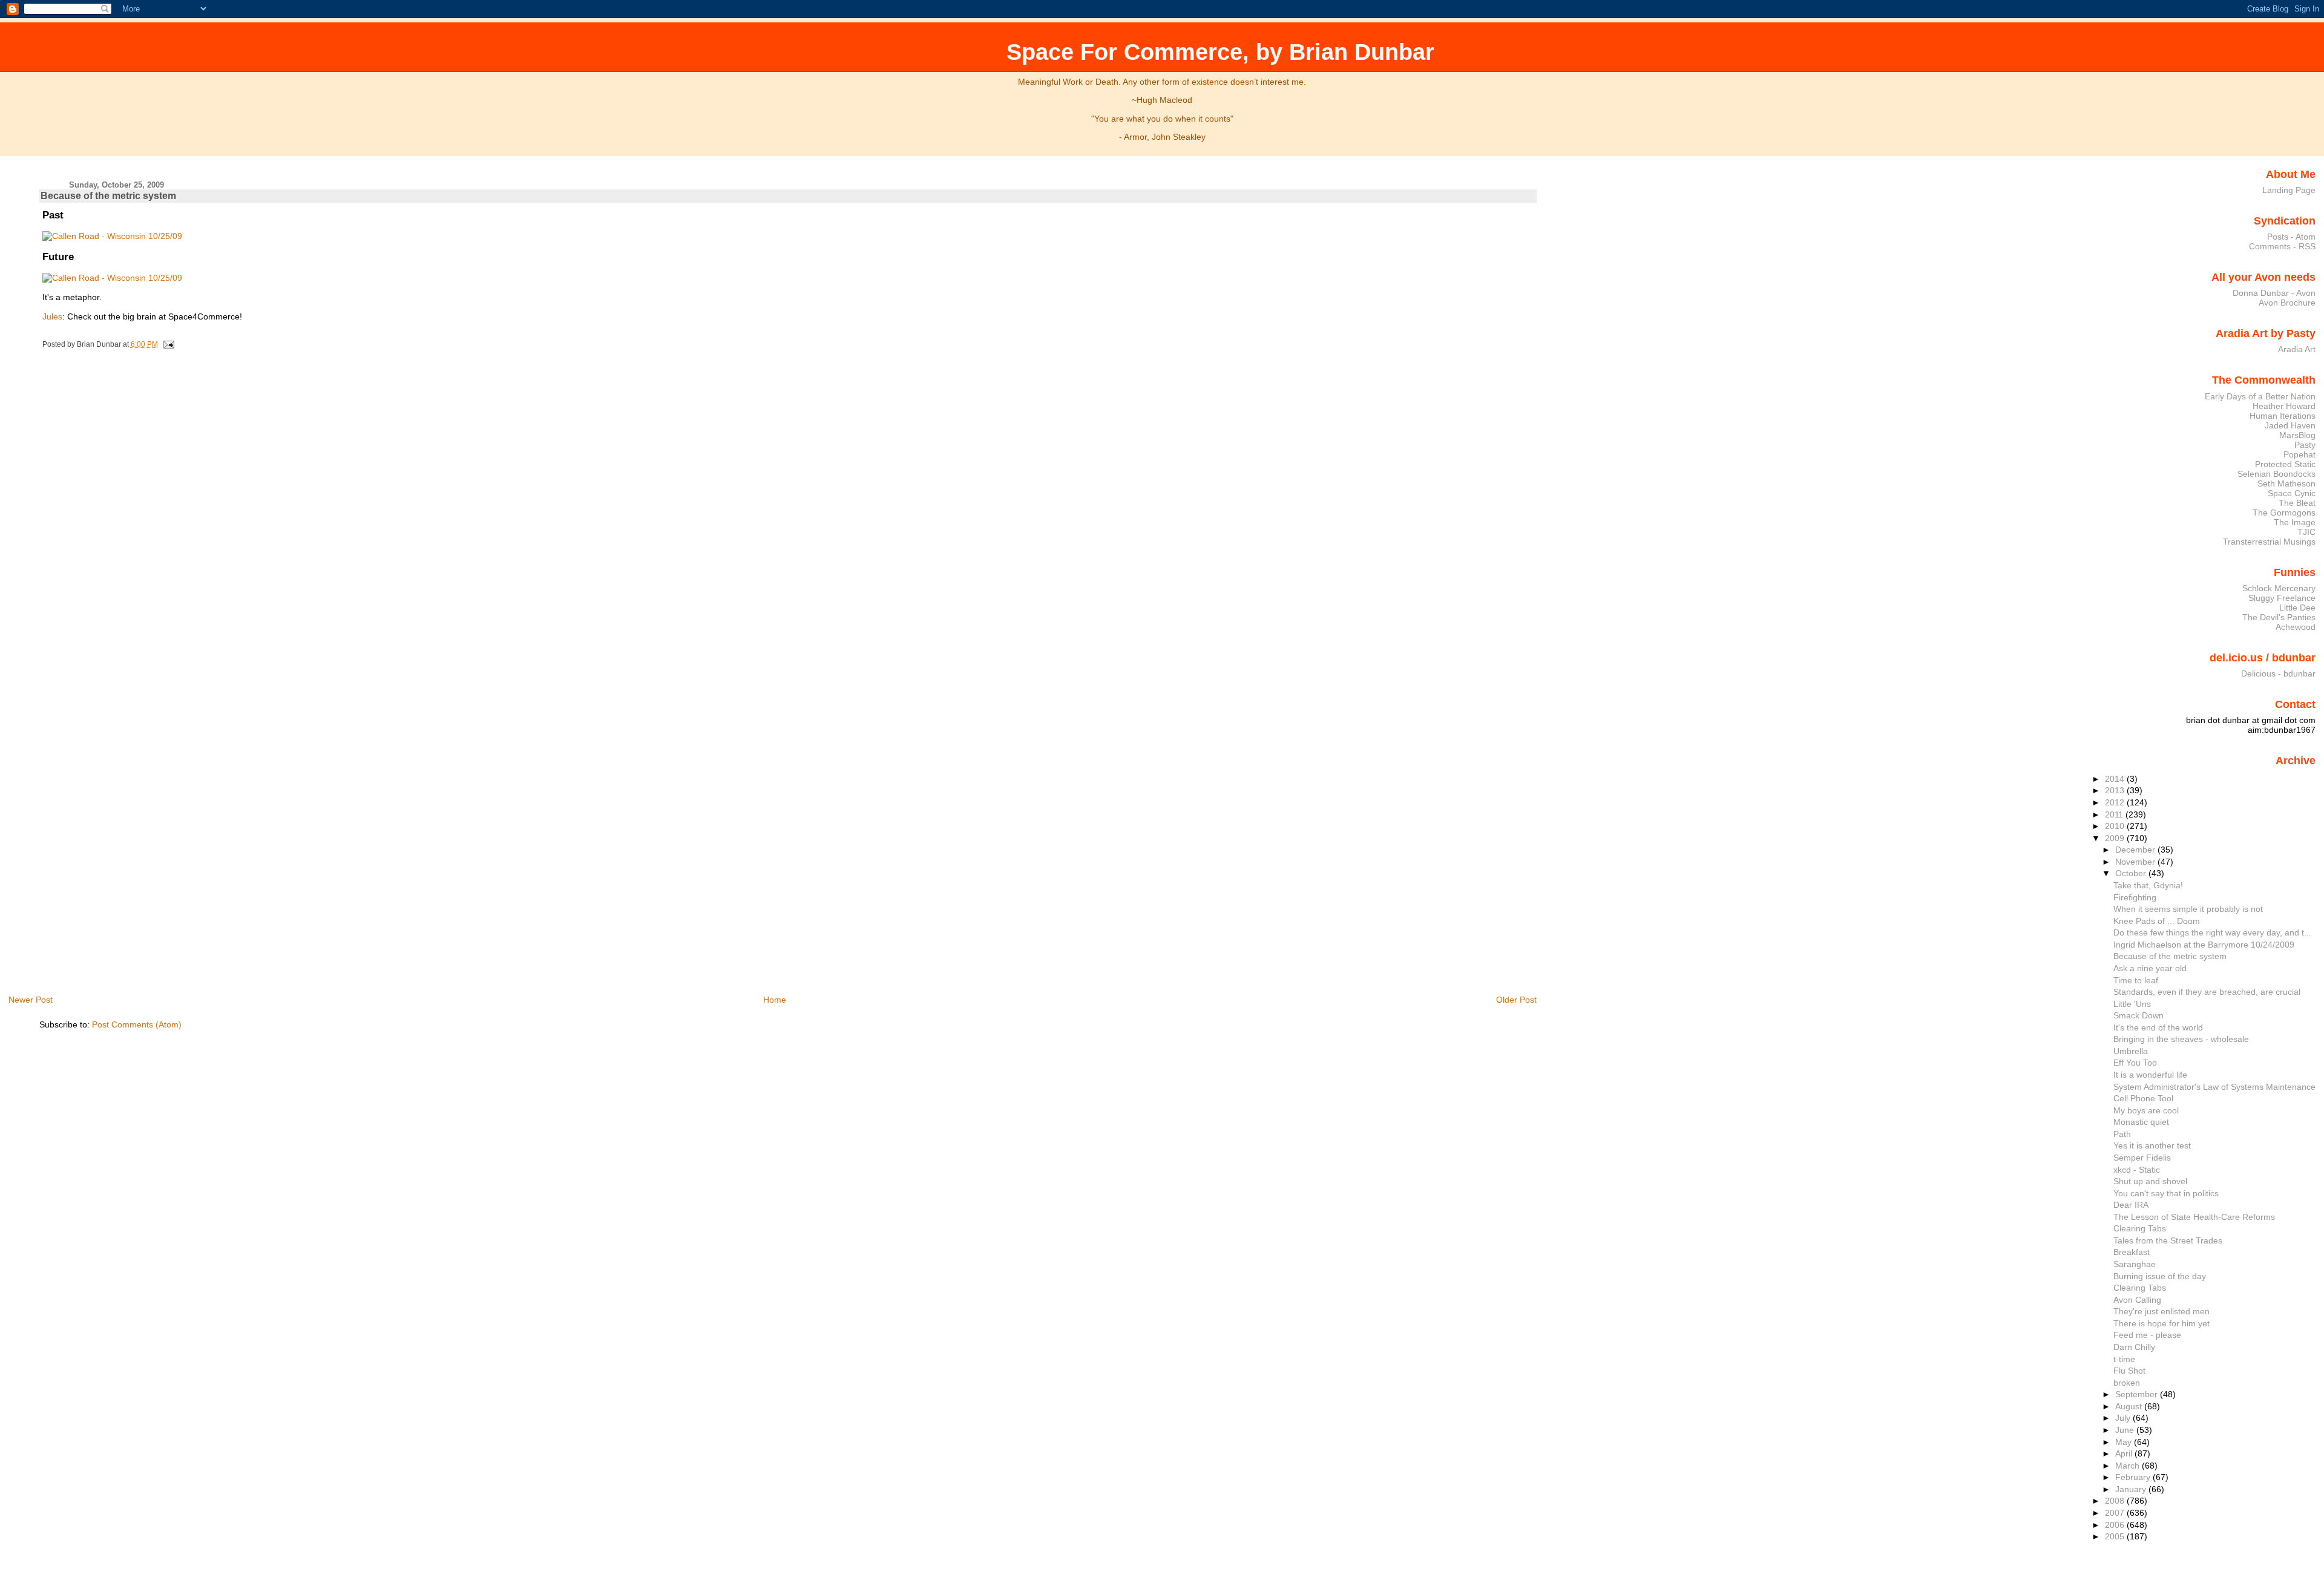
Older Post (1516, 1000)
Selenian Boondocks (2276, 474)
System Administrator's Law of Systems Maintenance (2214, 1087)
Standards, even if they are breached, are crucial (2207, 992)
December (2136, 850)
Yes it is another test (2152, 1145)
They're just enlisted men (2162, 1311)
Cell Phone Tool (2143, 1098)
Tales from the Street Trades (2168, 1240)
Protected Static (2285, 464)
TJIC (2306, 532)
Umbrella (2131, 1051)
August (2130, 1406)
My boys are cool (2146, 1110)
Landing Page (2289, 190)
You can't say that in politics (2166, 1193)
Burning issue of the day (2160, 1276)
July (2124, 1418)
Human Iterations (2283, 416)
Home (775, 1000)
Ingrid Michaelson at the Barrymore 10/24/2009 (2204, 945)
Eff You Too (2135, 1063)
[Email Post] (167, 344)
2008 (2116, 1501)
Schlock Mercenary (2279, 588)
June (2126, 1430)
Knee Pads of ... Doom (2157, 921)
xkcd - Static (2137, 1170)
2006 (2116, 1525)
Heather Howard (2284, 406)
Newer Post (31, 1000)
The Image (2295, 522)
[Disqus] (789, 519)
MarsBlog (2297, 435)
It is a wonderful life (2150, 1075)
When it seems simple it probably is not (2188, 909)
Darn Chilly (2134, 1347)
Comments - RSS (2282, 246)
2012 (2116, 802)
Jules (52, 316)
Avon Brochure (2287, 303)
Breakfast (2132, 1252)
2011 (2115, 814)
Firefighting (2135, 897)
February (2134, 1477)
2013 (2116, 790)
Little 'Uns (2132, 1004)
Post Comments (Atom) (137, 1024)
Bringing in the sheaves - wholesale (2181, 1039)
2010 (2116, 826)
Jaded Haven (2290, 425)
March (2129, 1466)
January (2132, 1489)
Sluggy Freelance (2282, 598)
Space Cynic (2292, 493)
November (2136, 862)
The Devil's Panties (2279, 617)
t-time (2124, 1359)
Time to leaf (2136, 980)
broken (2127, 1383)
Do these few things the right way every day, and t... (2212, 932)
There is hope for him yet (2162, 1323)
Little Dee (2297, 608)
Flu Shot (2129, 1371)
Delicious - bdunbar (2278, 673)
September (2138, 1394)
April (2125, 1453)
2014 (2116, 779)
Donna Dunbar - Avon (2274, 293)
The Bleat (2297, 503)
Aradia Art (2297, 349)
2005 (2116, 1536)
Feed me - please (2147, 1335)
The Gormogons (2284, 513)
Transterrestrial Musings (2269, 542)
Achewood (2296, 627)
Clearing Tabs (2140, 1228)
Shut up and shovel (2150, 1181)
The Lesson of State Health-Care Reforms (2194, 1217)
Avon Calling (2137, 1300)
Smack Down (2139, 1015)
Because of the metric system (108, 196)
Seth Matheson (2286, 483)
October (2132, 873)
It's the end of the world (2158, 1027)
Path (2122, 1134)
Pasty (2305, 445)
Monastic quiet (2141, 1122)
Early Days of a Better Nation (2260, 396)
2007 (2116, 1513)
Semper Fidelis (2142, 1158)
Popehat (2299, 454)
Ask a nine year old (2150, 968)
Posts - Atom (2291, 237)
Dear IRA (2131, 1205)
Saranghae (2135, 1264)
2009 (2116, 838)
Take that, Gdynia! (2148, 885)
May (2125, 1442)
